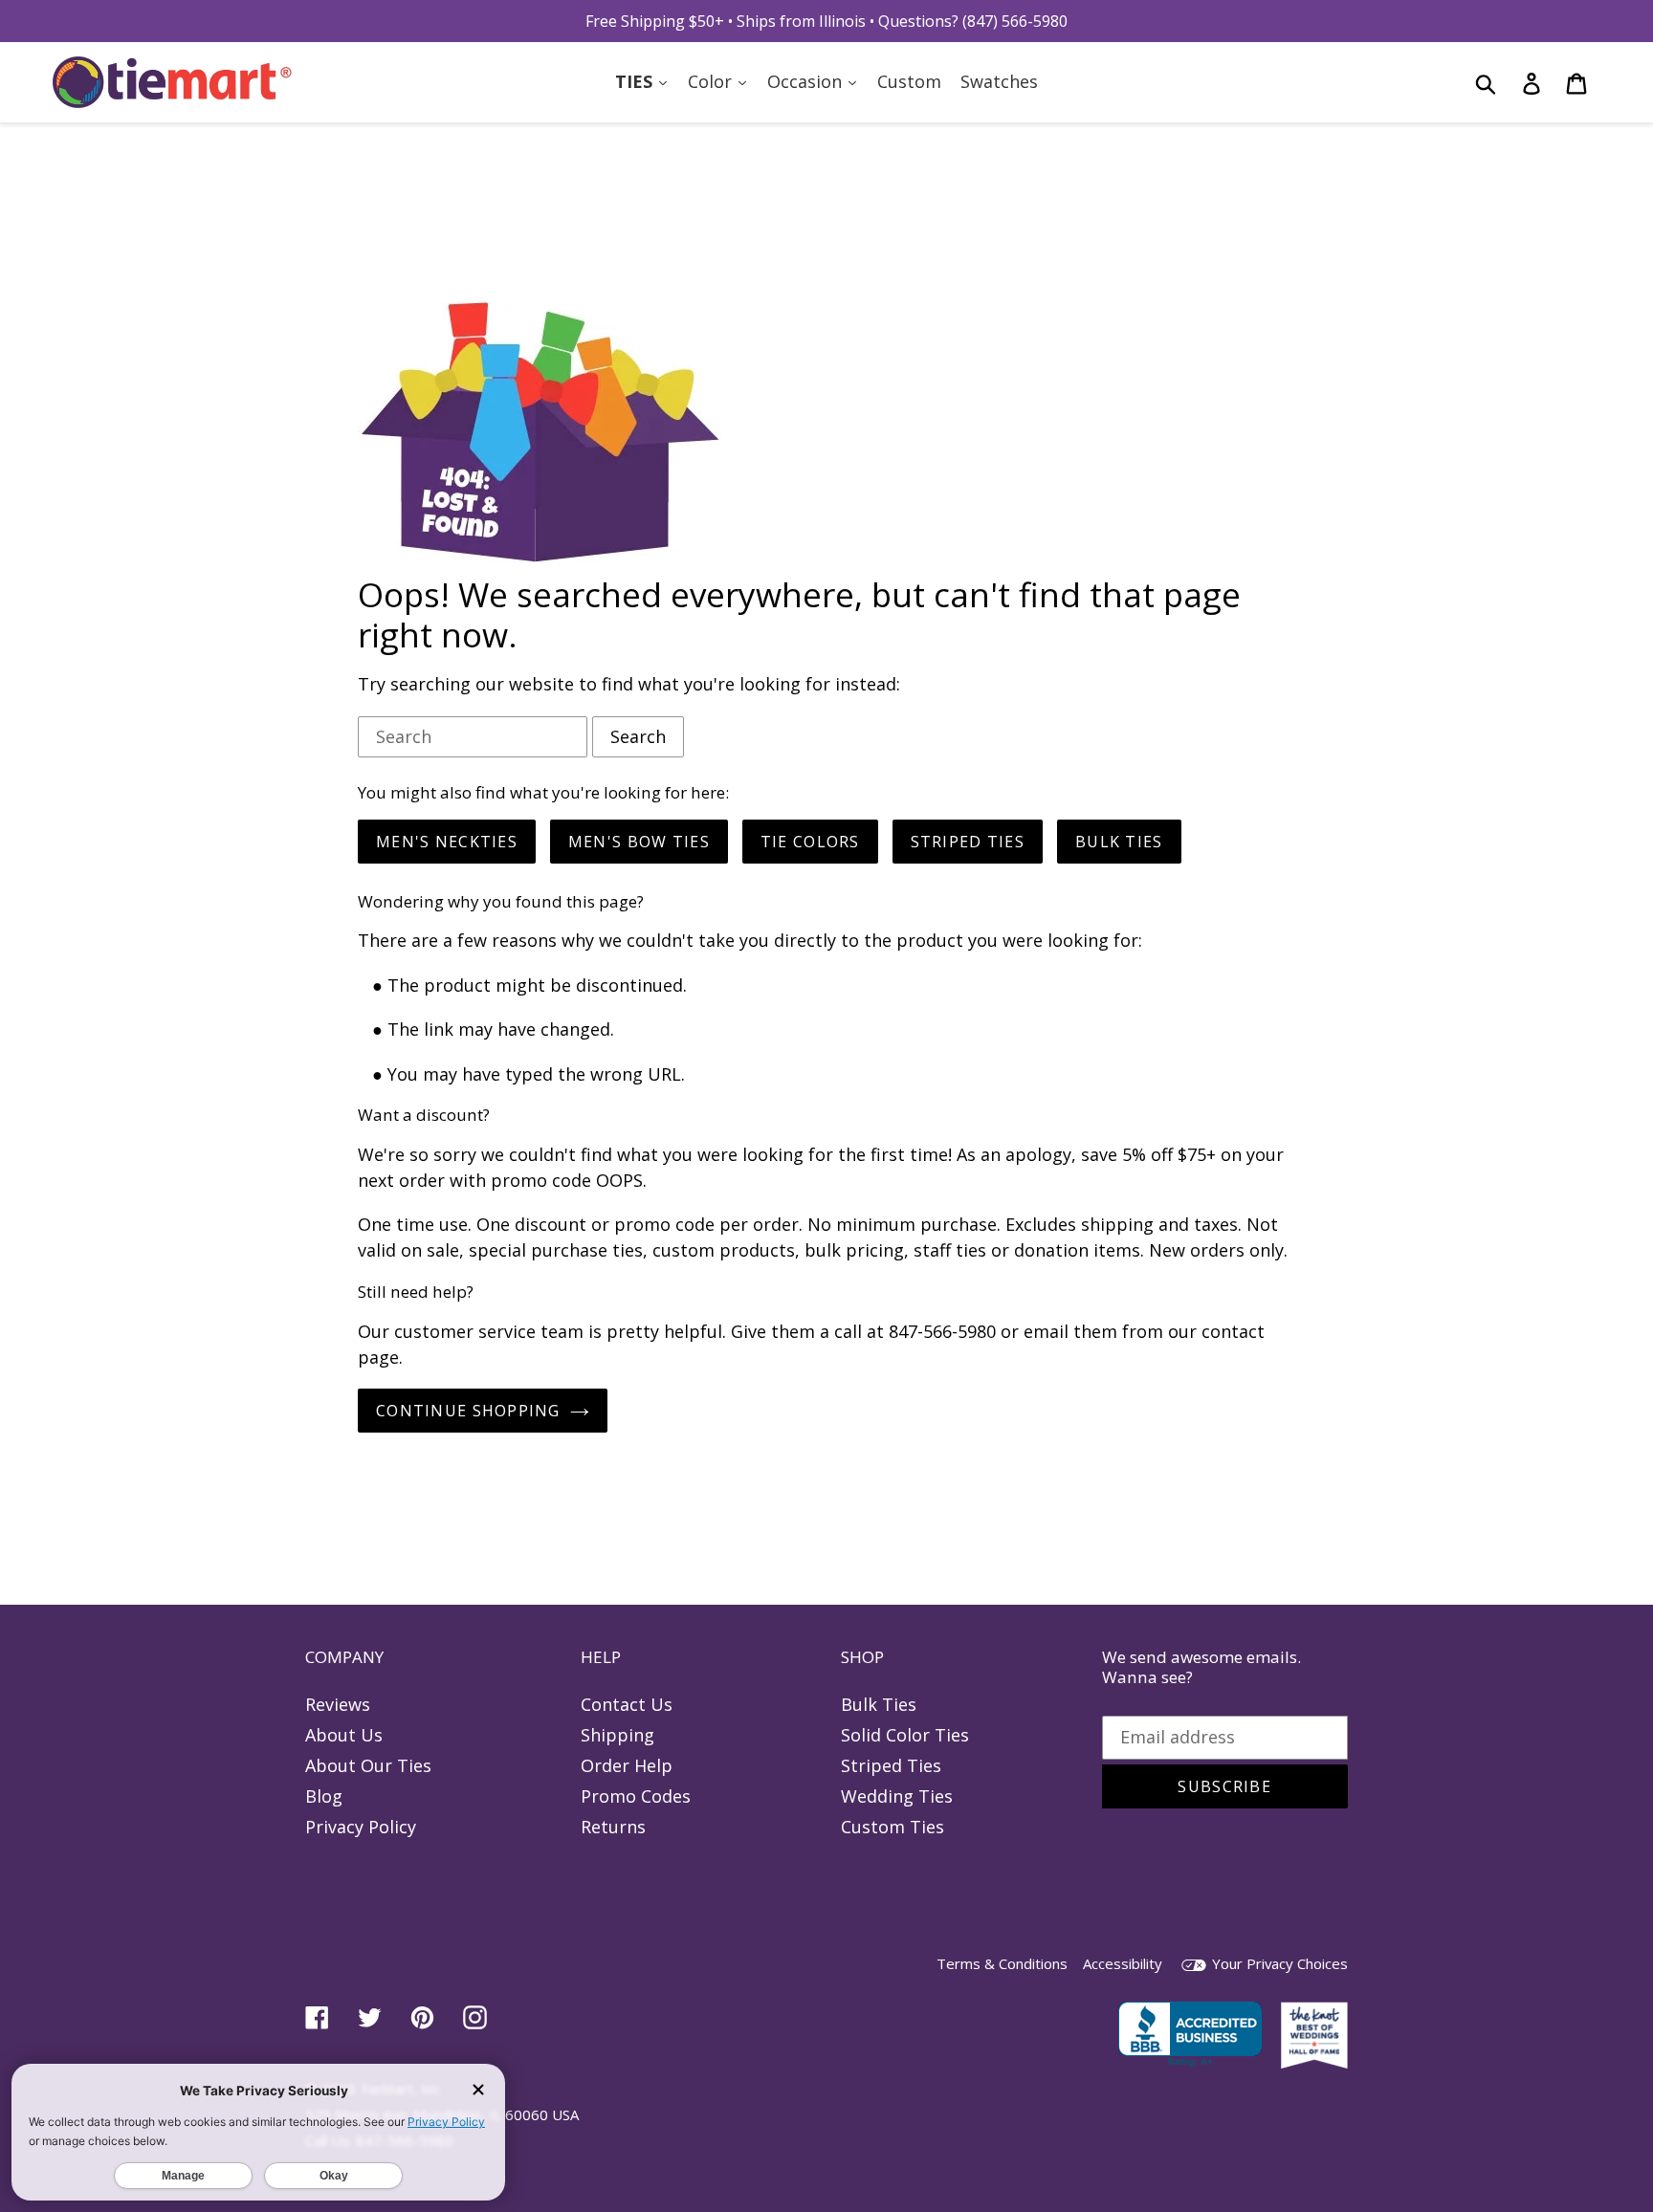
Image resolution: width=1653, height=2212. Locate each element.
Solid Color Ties (905, 1735)
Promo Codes (636, 1796)
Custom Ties (893, 1827)
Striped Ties (891, 1765)
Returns (613, 1827)
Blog (324, 1796)
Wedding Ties (897, 1796)
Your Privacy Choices (1278, 1963)
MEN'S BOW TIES (639, 842)
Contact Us (627, 1704)
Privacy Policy (361, 1827)
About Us (344, 1735)
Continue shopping (468, 1411)
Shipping (617, 1735)
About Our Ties (368, 1765)
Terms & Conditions (1002, 1963)
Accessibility (1123, 1963)
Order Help (627, 1765)
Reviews (338, 1704)
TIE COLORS (810, 842)
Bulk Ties (879, 1704)
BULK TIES (1119, 842)
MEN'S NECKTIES (447, 842)
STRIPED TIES (968, 842)
